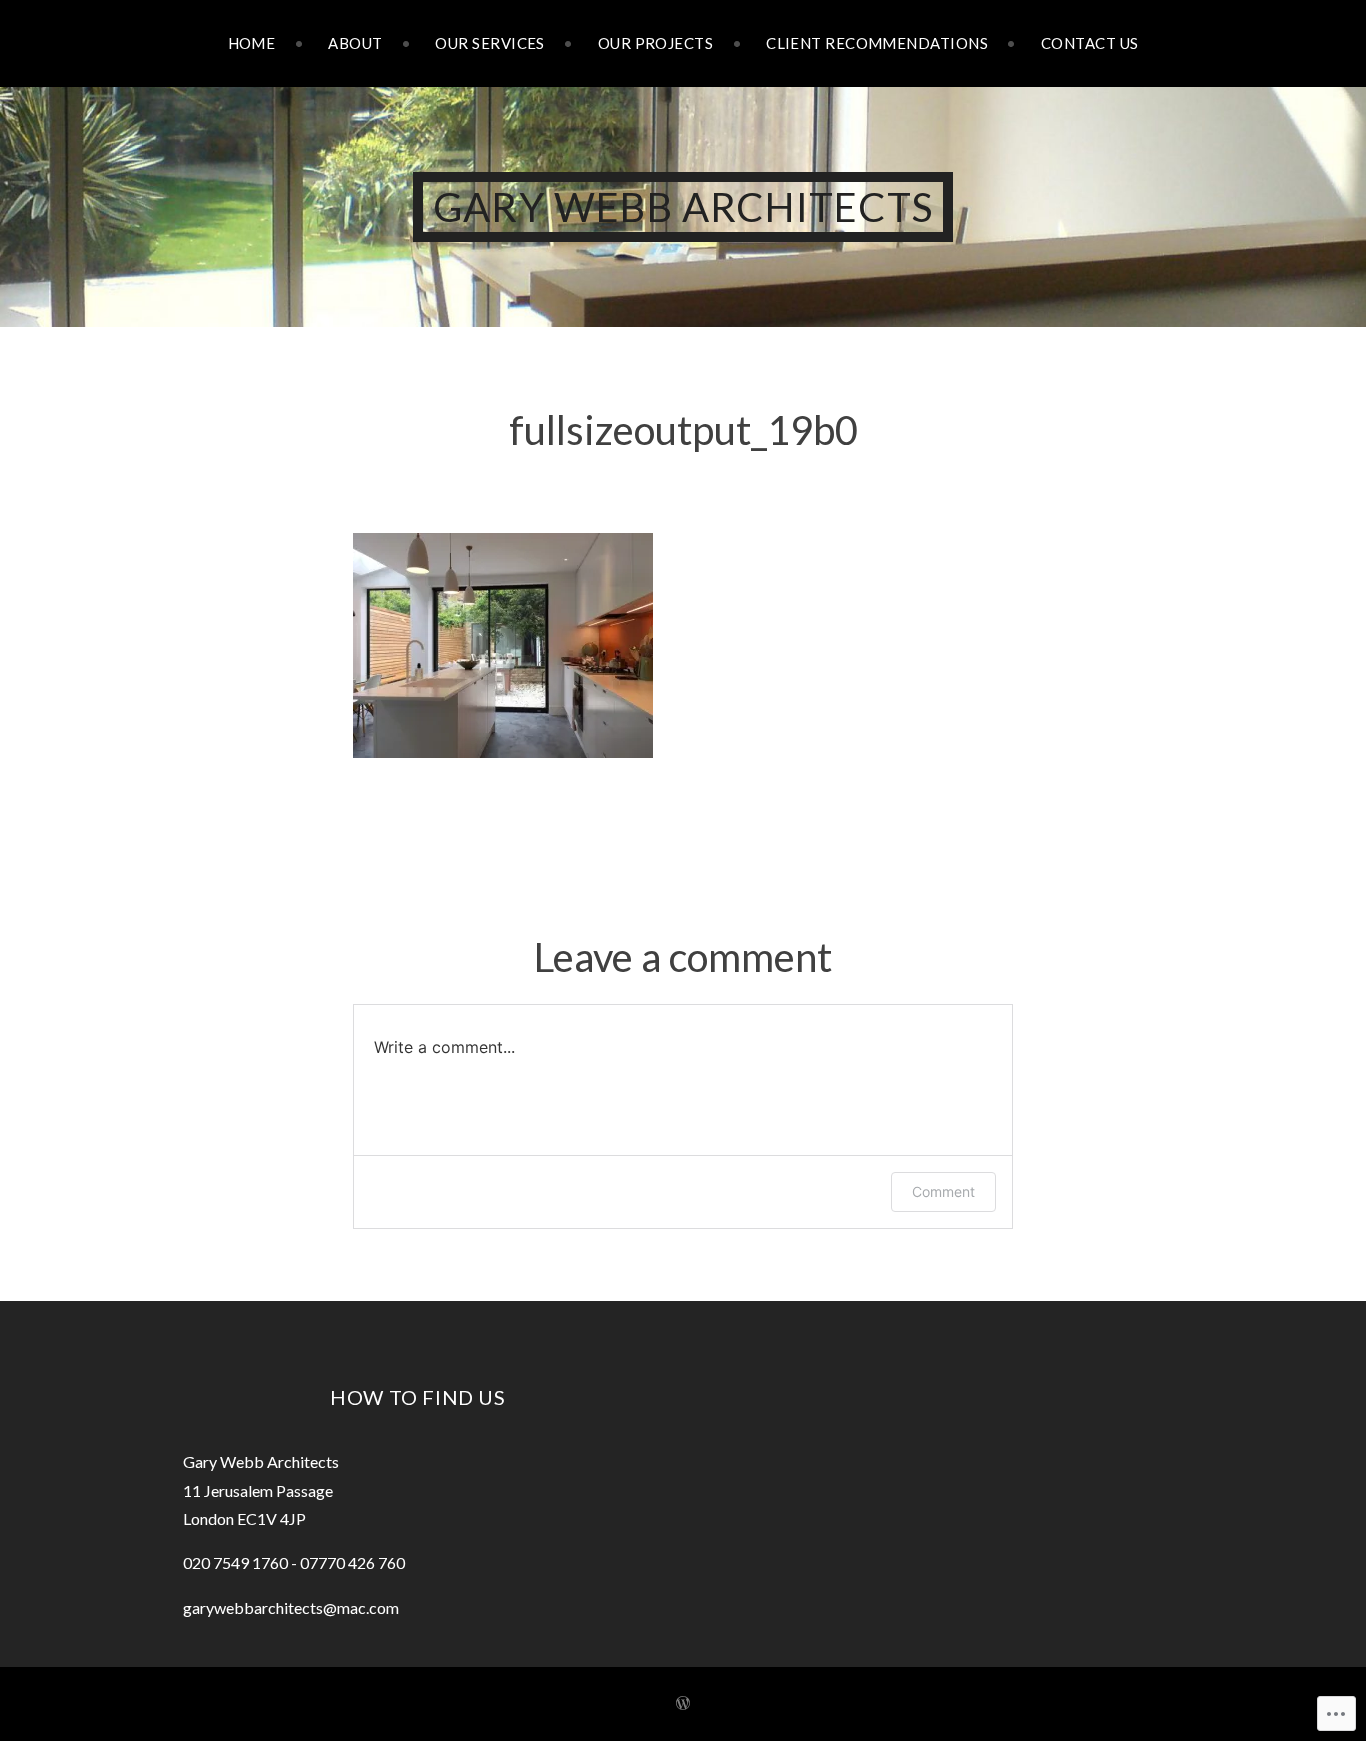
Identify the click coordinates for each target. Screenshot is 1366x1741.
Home (252, 43)
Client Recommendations (877, 43)
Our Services (489, 43)
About (355, 43)
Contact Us (1090, 43)
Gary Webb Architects (683, 207)
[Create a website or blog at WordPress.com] (683, 1703)
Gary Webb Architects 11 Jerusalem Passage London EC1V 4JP (261, 1490)
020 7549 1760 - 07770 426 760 (294, 1562)
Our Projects (655, 43)
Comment (943, 1191)
